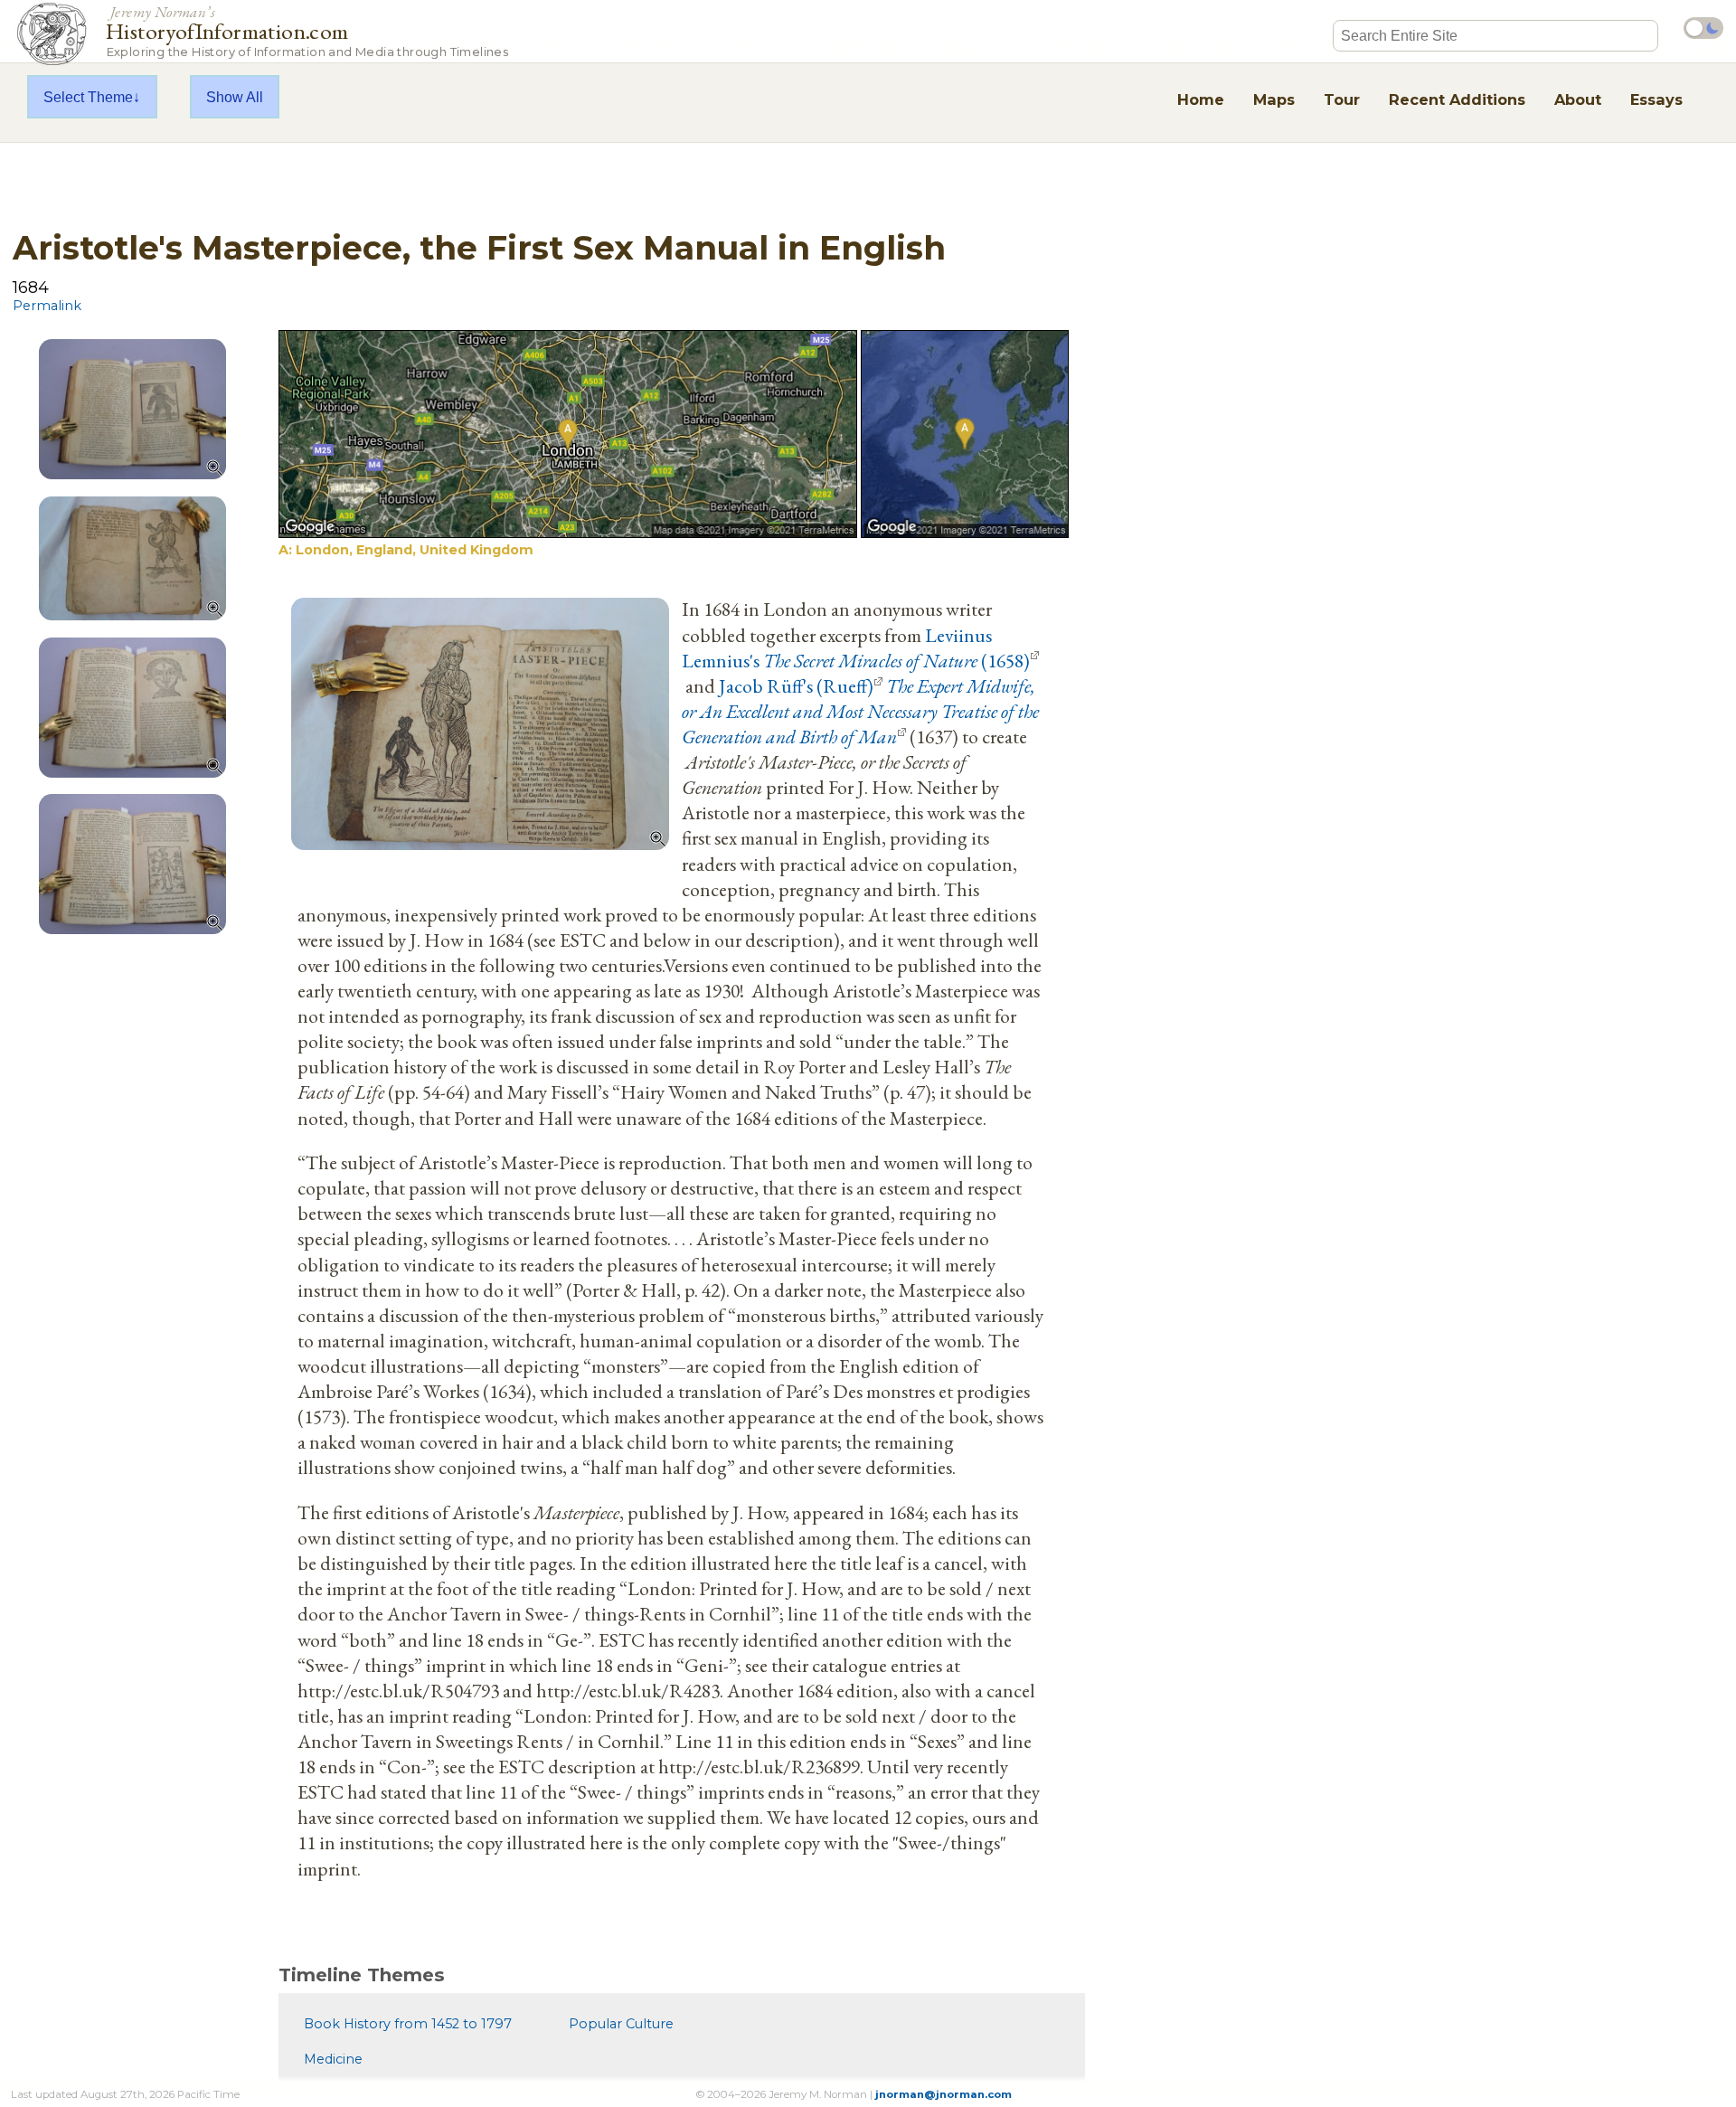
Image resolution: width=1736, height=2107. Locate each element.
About (1578, 99)
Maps (1274, 99)
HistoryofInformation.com (307, 30)
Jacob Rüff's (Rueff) (796, 685)
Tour (1342, 99)
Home (1201, 99)
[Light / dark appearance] (1703, 28)
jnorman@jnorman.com (943, 2094)
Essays (1656, 99)
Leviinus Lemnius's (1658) (856, 647)
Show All (235, 97)
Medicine (333, 2059)
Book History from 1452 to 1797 (408, 2024)
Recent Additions (1457, 99)
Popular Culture (621, 2024)
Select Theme (88, 97)
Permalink (47, 306)
